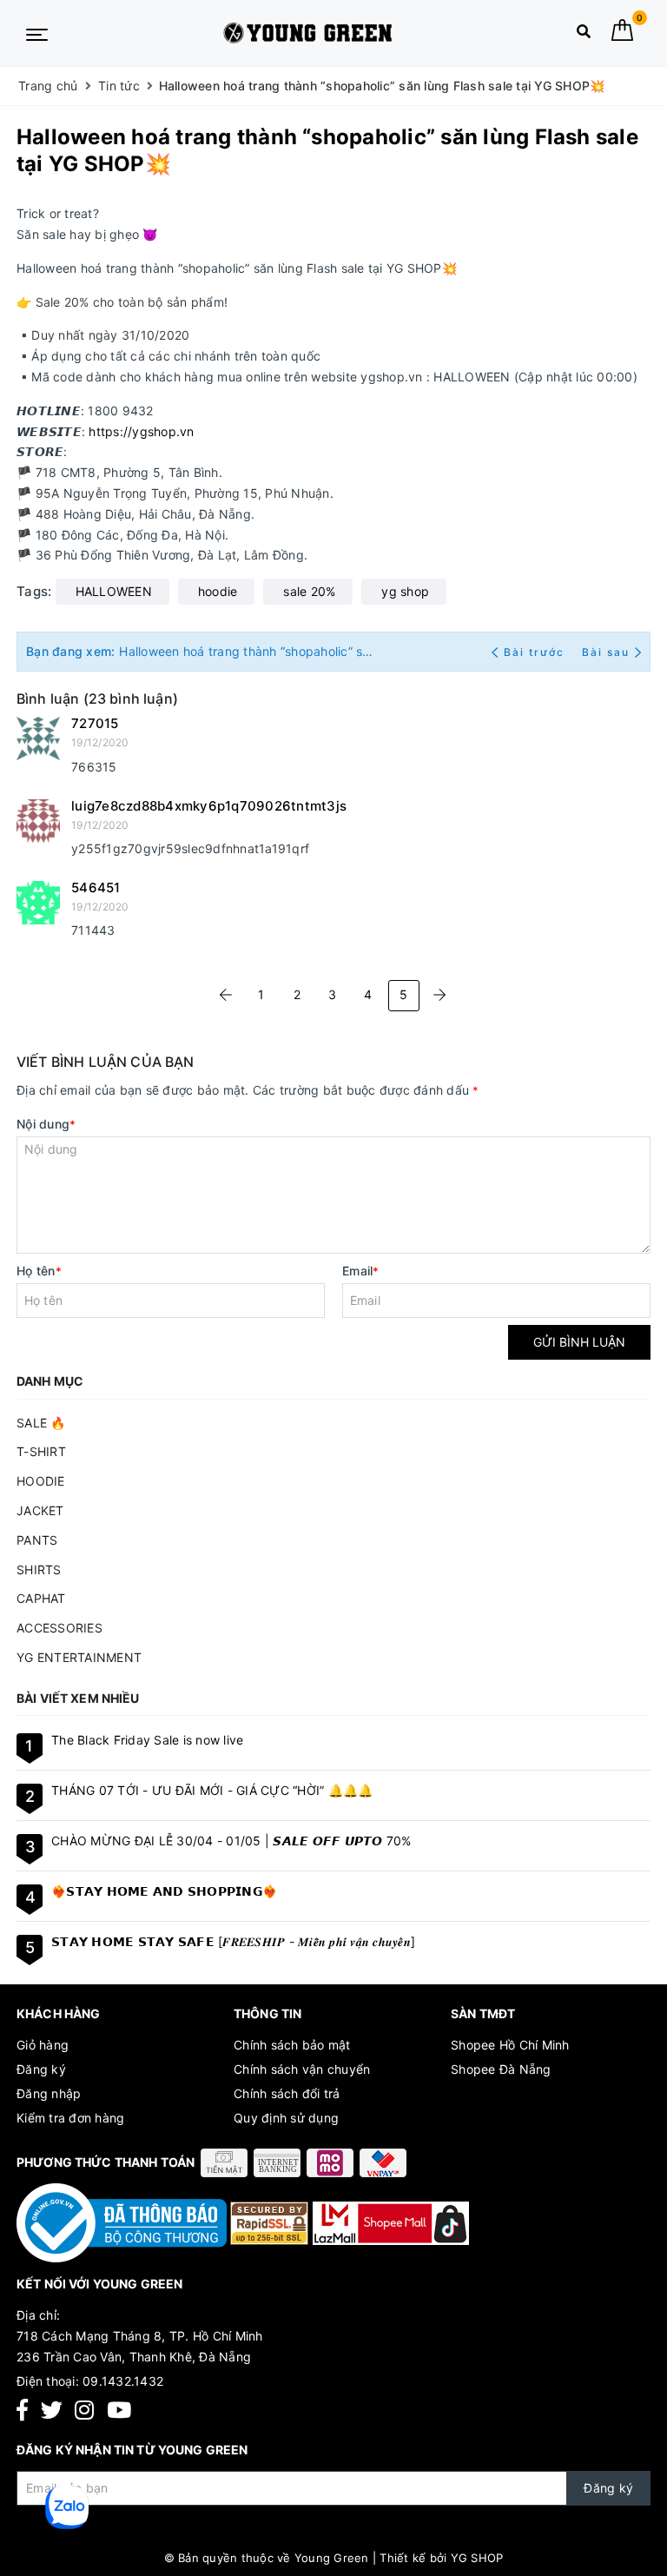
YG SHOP (477, 2558)
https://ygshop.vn (141, 431)
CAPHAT (41, 1598)
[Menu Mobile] (37, 33)
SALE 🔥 (41, 1423)
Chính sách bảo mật (292, 2045)
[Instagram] (84, 2410)
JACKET (40, 1510)
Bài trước (536, 652)
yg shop (405, 591)
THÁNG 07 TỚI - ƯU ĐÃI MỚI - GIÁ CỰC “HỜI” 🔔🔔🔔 (212, 1790)
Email (361, 1271)
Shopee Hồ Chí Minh (510, 2045)
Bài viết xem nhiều (78, 1698)
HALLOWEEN (114, 591)
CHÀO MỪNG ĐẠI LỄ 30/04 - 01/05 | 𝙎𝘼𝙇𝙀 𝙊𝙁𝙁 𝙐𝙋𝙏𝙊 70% (231, 1841)
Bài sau (606, 652)
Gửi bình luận (579, 1342)
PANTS (37, 1540)
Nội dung (46, 1124)
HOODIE (41, 1481)
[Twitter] (52, 2410)
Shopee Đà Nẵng (501, 2069)
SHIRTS (39, 1569)
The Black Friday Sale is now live (147, 1740)
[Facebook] (22, 2410)
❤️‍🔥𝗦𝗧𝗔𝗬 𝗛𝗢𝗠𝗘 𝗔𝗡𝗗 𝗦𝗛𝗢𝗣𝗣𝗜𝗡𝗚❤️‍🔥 (164, 1891)
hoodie (218, 591)
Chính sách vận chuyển (302, 2069)
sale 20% (309, 591)
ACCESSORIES (59, 1628)
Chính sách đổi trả (287, 2093)
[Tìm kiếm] (584, 35)
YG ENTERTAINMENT (79, 1657)
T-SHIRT (41, 1451)
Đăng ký (41, 2069)
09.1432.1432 (123, 2381)
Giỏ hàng (43, 2045)
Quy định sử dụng (286, 2118)
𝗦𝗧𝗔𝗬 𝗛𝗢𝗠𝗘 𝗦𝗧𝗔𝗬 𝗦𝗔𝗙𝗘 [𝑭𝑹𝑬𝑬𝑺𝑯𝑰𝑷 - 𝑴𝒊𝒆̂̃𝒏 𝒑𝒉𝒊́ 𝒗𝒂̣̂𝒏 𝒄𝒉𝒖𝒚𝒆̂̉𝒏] (233, 1941)
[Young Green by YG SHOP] (308, 33)
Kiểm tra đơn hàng (70, 2118)
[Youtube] (119, 2410)
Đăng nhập (49, 2093)
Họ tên (39, 1271)
